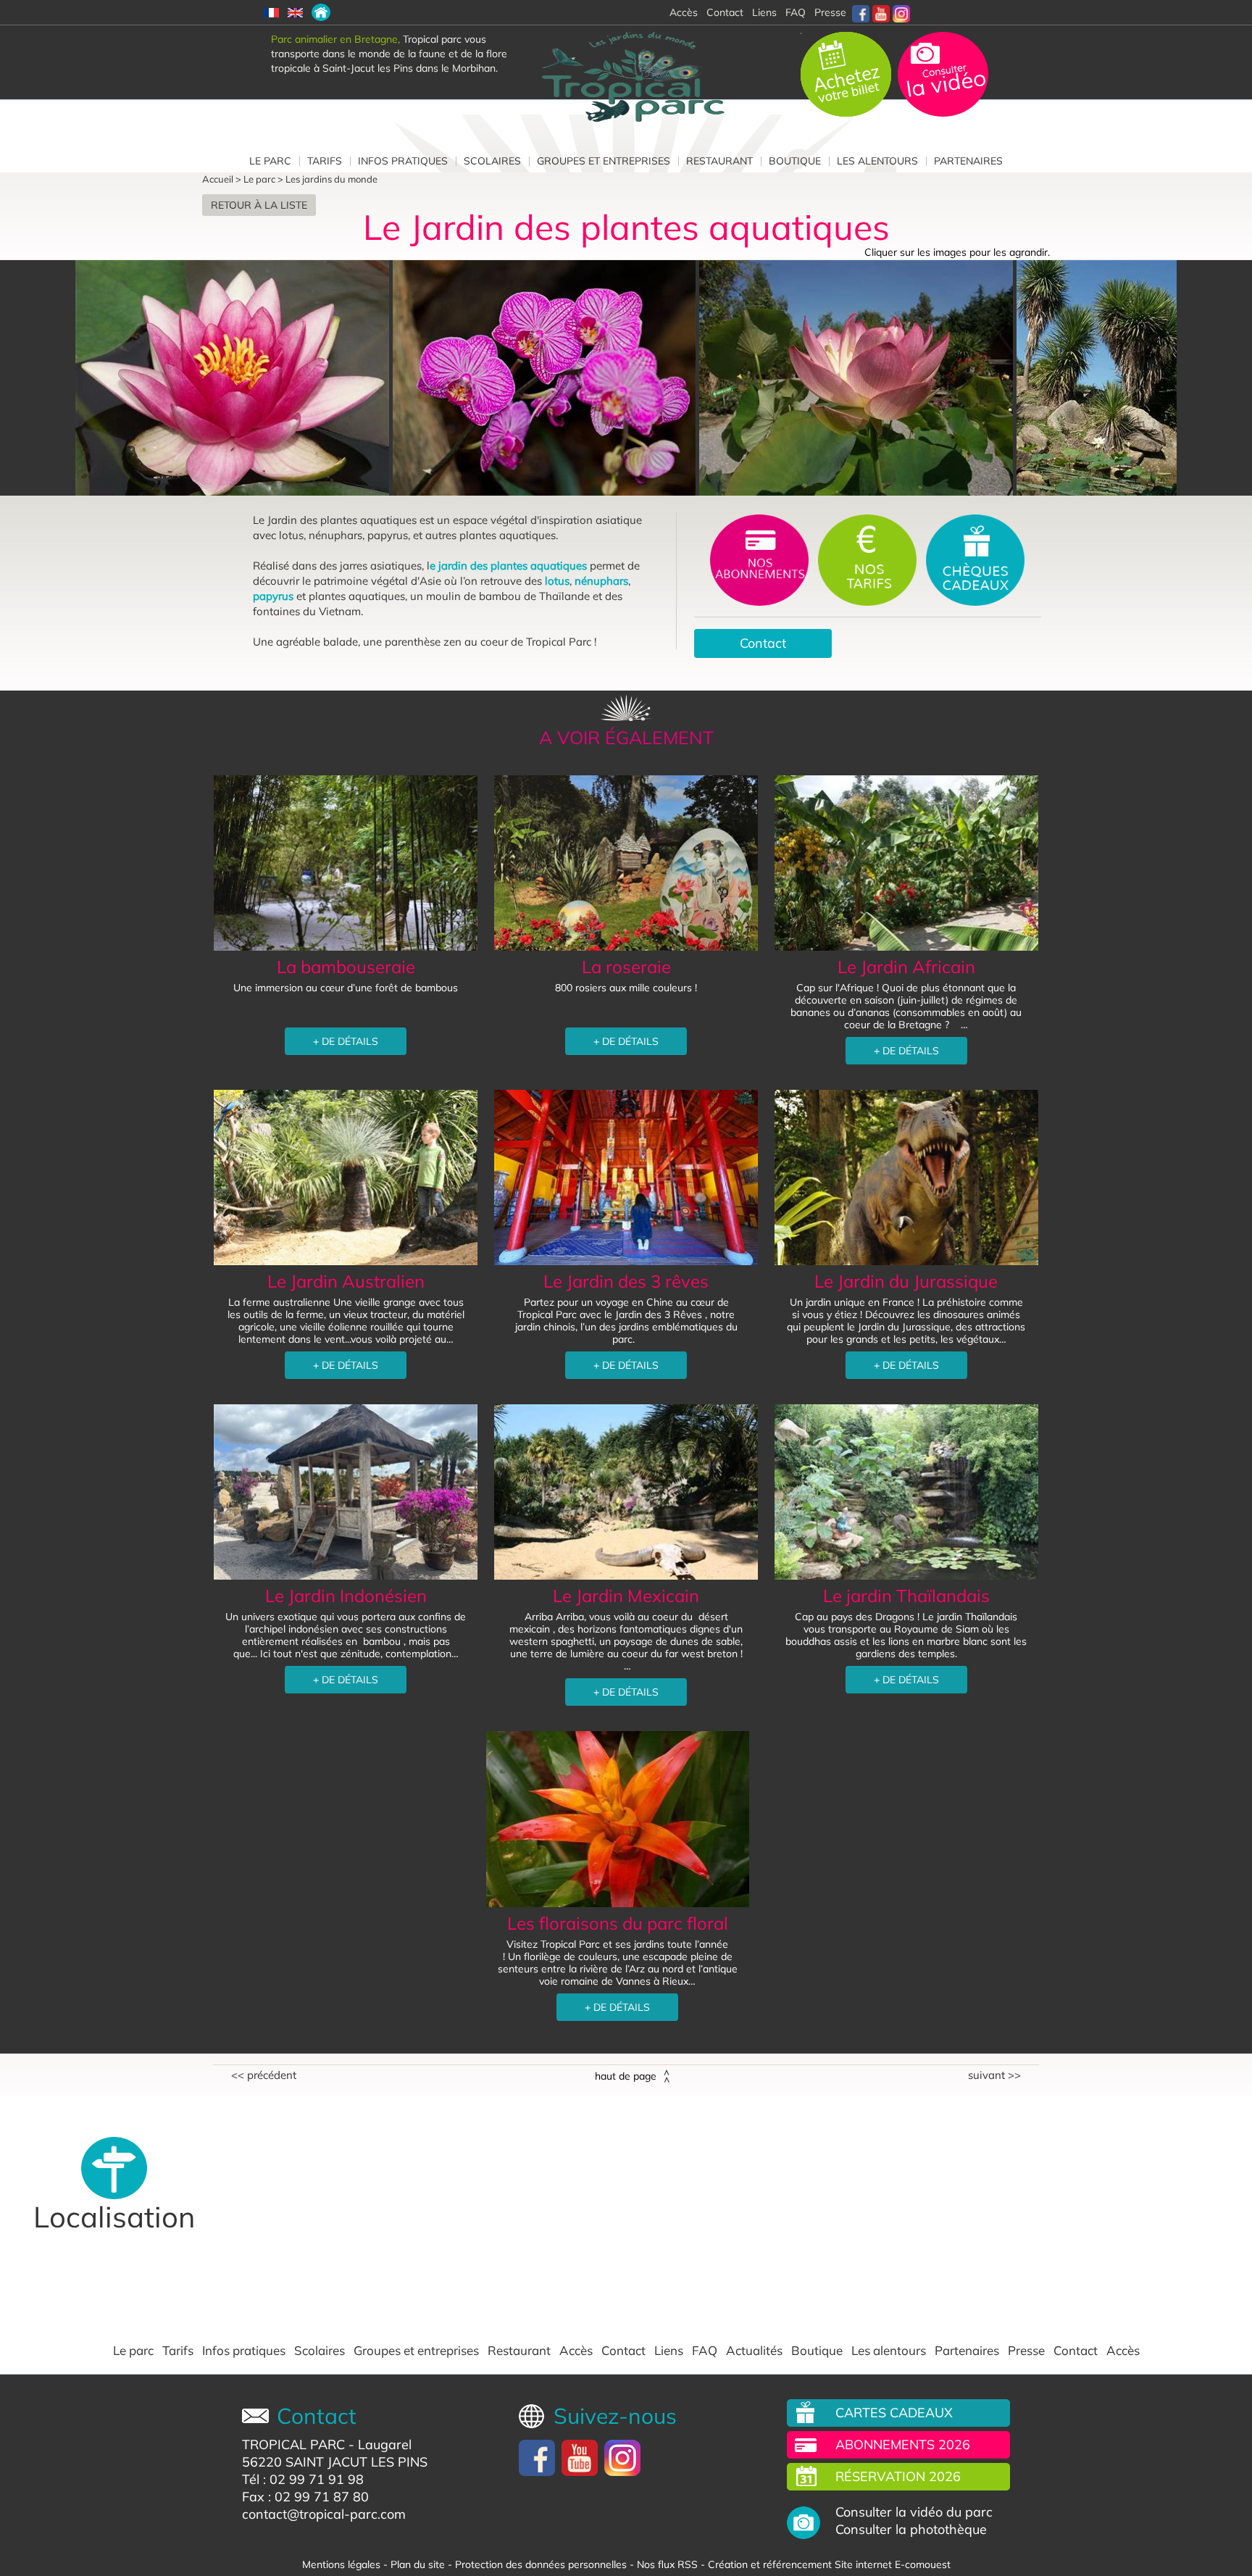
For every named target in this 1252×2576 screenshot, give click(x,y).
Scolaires (492, 161)
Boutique (795, 161)
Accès (576, 2351)
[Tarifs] (869, 559)
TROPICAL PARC (293, 2444)
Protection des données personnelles (541, 2564)
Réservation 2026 (898, 2476)
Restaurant (719, 161)
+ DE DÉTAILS (346, 1041)
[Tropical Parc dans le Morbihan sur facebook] (861, 12)
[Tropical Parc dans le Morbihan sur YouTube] (881, 12)
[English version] (295, 12)
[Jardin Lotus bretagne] (234, 378)
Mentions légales (341, 2564)
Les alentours (877, 161)
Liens (764, 12)
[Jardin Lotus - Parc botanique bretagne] (858, 378)
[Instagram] (901, 12)
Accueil (218, 179)
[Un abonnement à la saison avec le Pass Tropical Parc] (761, 559)
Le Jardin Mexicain (626, 1596)
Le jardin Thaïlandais (906, 1596)
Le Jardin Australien (346, 1281)
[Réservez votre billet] (847, 73)
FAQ (796, 12)
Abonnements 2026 (903, 2444)
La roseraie (626, 967)
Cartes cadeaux (894, 2413)
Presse (830, 12)
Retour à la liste (259, 205)
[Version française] (271, 12)
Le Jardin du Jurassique (906, 1281)
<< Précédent (264, 2075)
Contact (763, 643)
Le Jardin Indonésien (346, 1596)
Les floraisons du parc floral (618, 1923)
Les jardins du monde (331, 179)
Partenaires (968, 161)
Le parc (270, 161)
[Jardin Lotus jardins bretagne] (1106, 378)
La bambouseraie (346, 967)
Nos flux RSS (667, 2564)
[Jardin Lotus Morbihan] (546, 378)
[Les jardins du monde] (321, 12)
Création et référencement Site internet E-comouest (829, 2564)
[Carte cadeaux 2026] (975, 559)
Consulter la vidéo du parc (914, 2512)
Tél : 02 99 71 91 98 (303, 2479)
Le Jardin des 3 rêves (626, 1281)
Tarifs (325, 161)
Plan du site (418, 2564)
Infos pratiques (403, 161)
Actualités (754, 2351)
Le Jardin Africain (906, 967)
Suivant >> (994, 2075)
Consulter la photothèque (911, 2530)
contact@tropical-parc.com (324, 2514)
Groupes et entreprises (604, 161)
